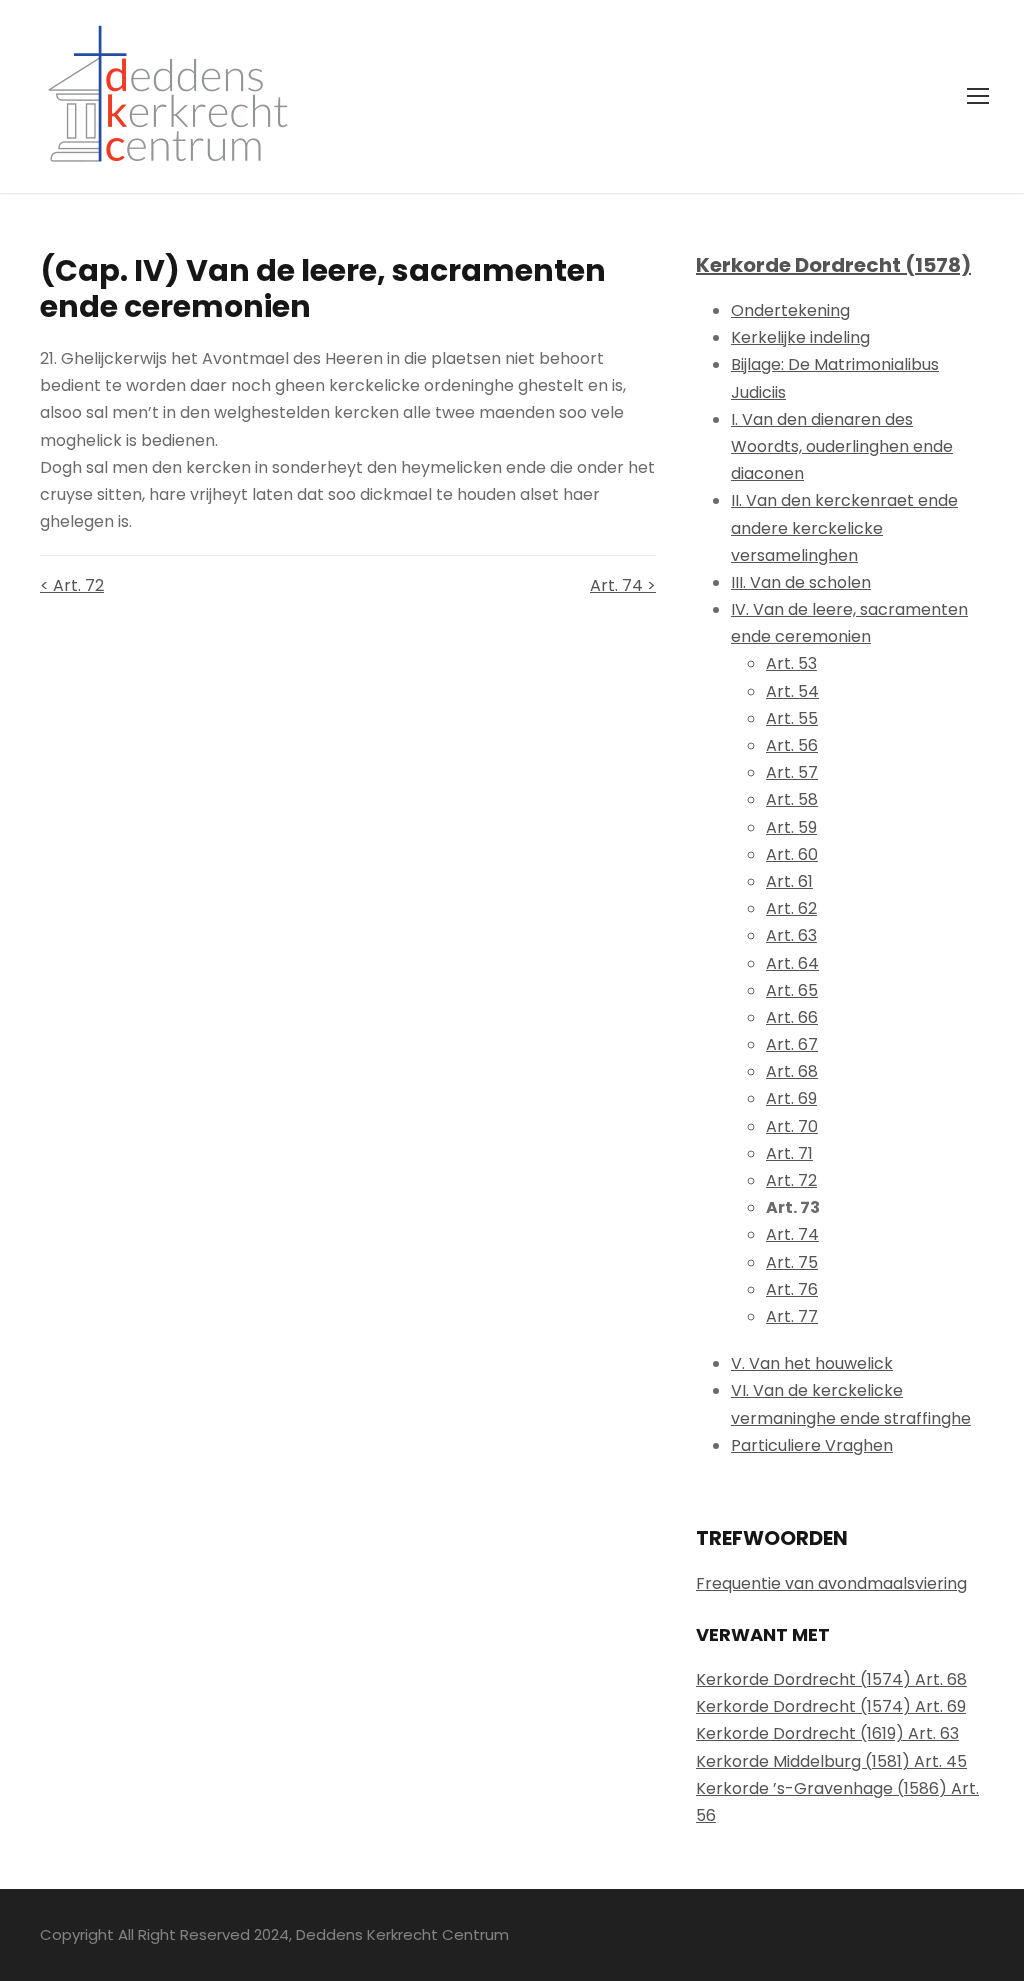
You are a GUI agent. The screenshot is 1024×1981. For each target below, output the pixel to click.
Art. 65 (792, 990)
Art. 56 (792, 745)
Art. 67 (792, 1044)
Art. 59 (791, 827)
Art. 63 (791, 935)
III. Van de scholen (801, 582)
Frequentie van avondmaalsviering (831, 1583)
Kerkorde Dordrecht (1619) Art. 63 (827, 1733)
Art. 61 (789, 881)
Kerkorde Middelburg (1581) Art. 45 (831, 1761)
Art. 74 (792, 1234)
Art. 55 (792, 718)
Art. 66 (792, 1017)
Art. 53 (791, 663)
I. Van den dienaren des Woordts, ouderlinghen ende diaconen (842, 446)
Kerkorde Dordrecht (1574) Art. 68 (831, 1679)
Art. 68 (792, 1071)
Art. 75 (792, 1262)
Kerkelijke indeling (800, 337)
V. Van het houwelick (812, 1363)
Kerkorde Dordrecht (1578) (833, 265)
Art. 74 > (623, 585)
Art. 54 (792, 691)
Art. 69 (791, 1098)
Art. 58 (792, 799)
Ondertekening (790, 310)
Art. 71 (789, 1153)
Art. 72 (791, 1180)
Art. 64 (792, 963)
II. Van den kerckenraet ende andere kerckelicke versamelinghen (844, 527)
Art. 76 (792, 1289)
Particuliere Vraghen (812, 1445)
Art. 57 (792, 772)
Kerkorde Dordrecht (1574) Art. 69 (831, 1706)
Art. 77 (792, 1316)
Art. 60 (792, 854)
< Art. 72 (72, 585)
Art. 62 (791, 908)
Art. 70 (792, 1126)
